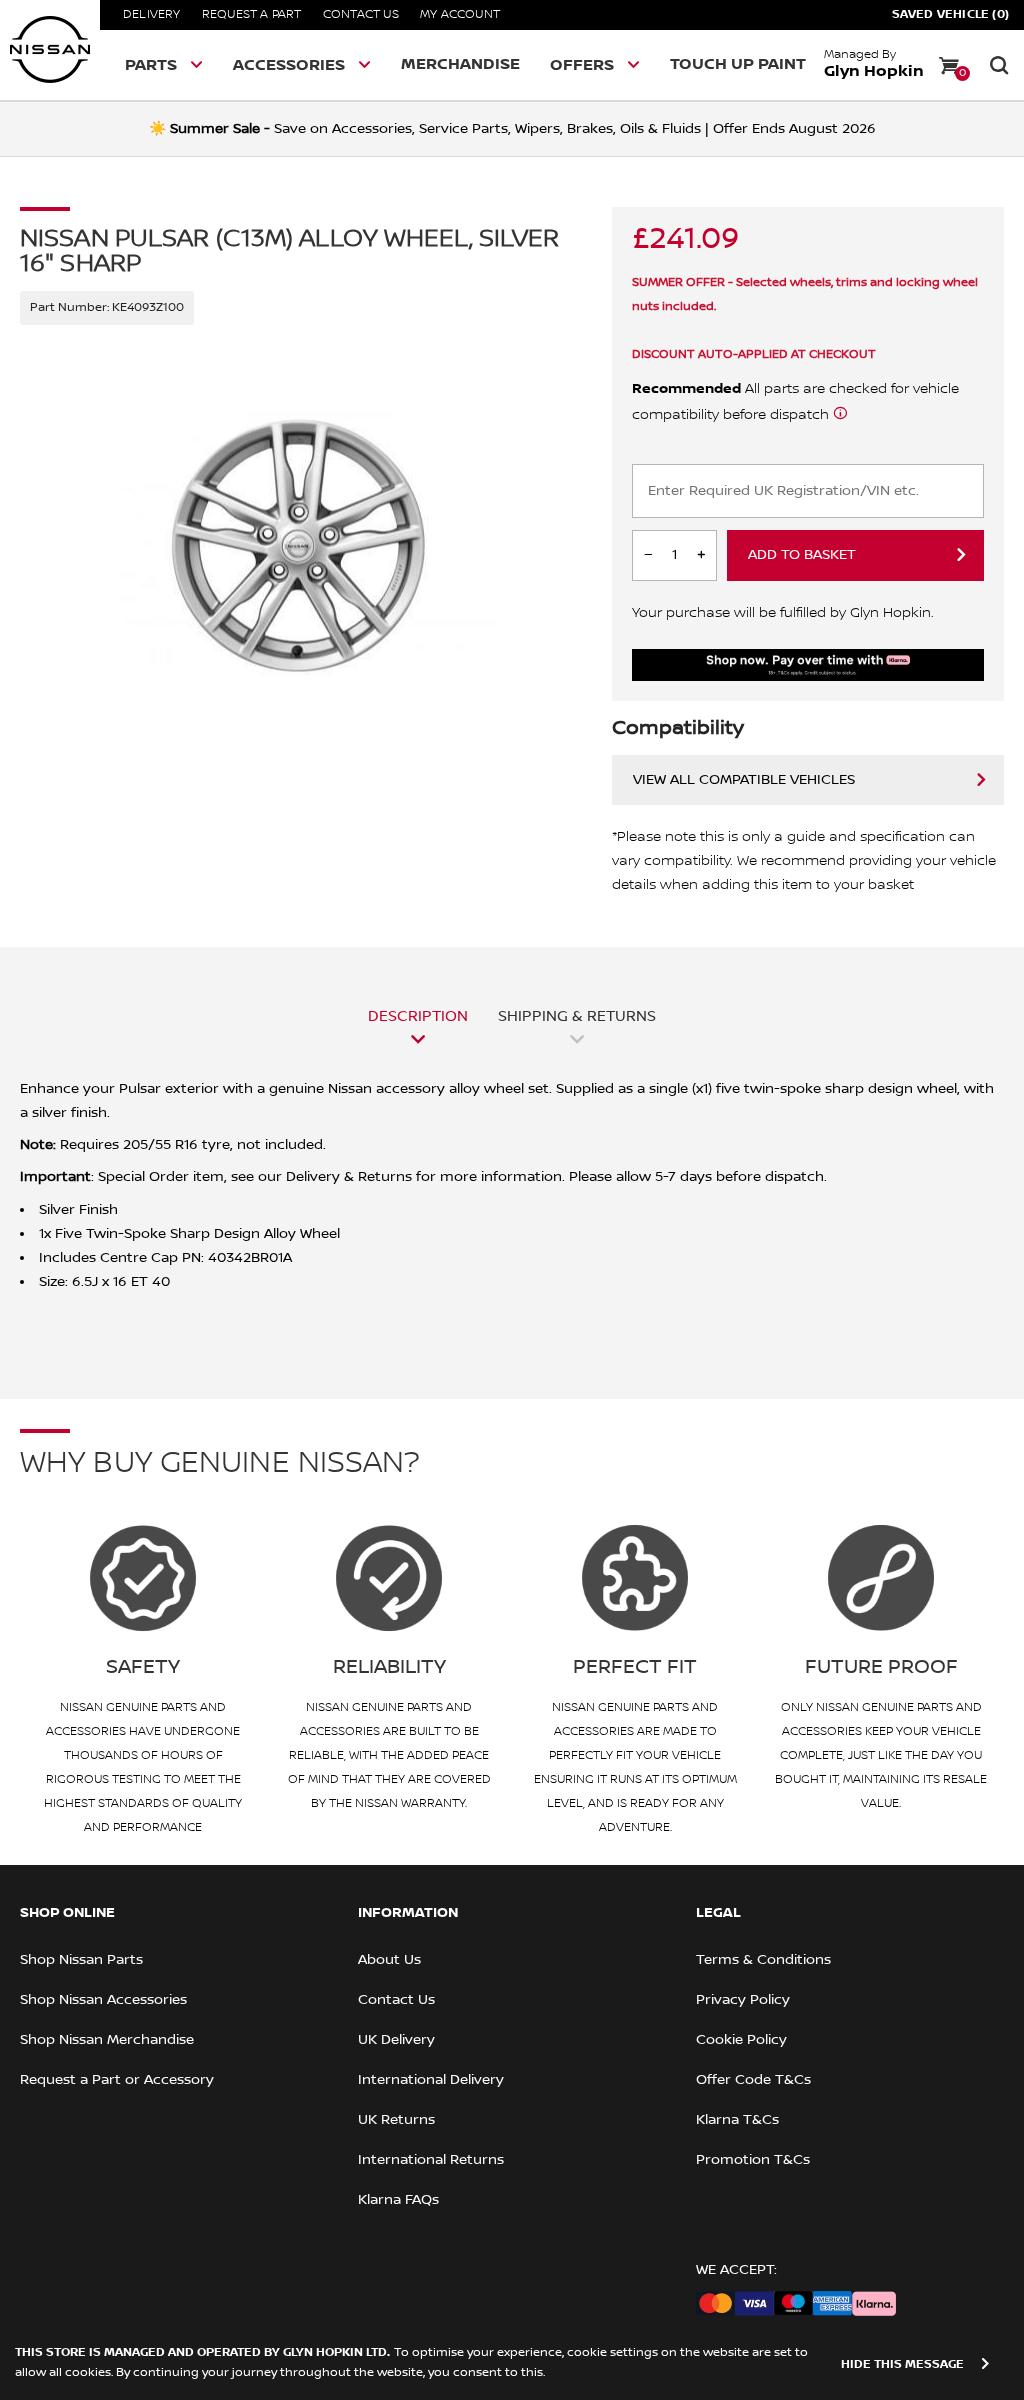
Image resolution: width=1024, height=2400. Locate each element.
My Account (460, 14)
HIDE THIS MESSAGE (902, 2364)
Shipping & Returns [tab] (577, 1016)
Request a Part (252, 14)
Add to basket (802, 555)
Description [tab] (418, 1016)
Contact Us (361, 14)
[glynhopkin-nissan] (50, 50)
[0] (949, 65)
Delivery (152, 14)
